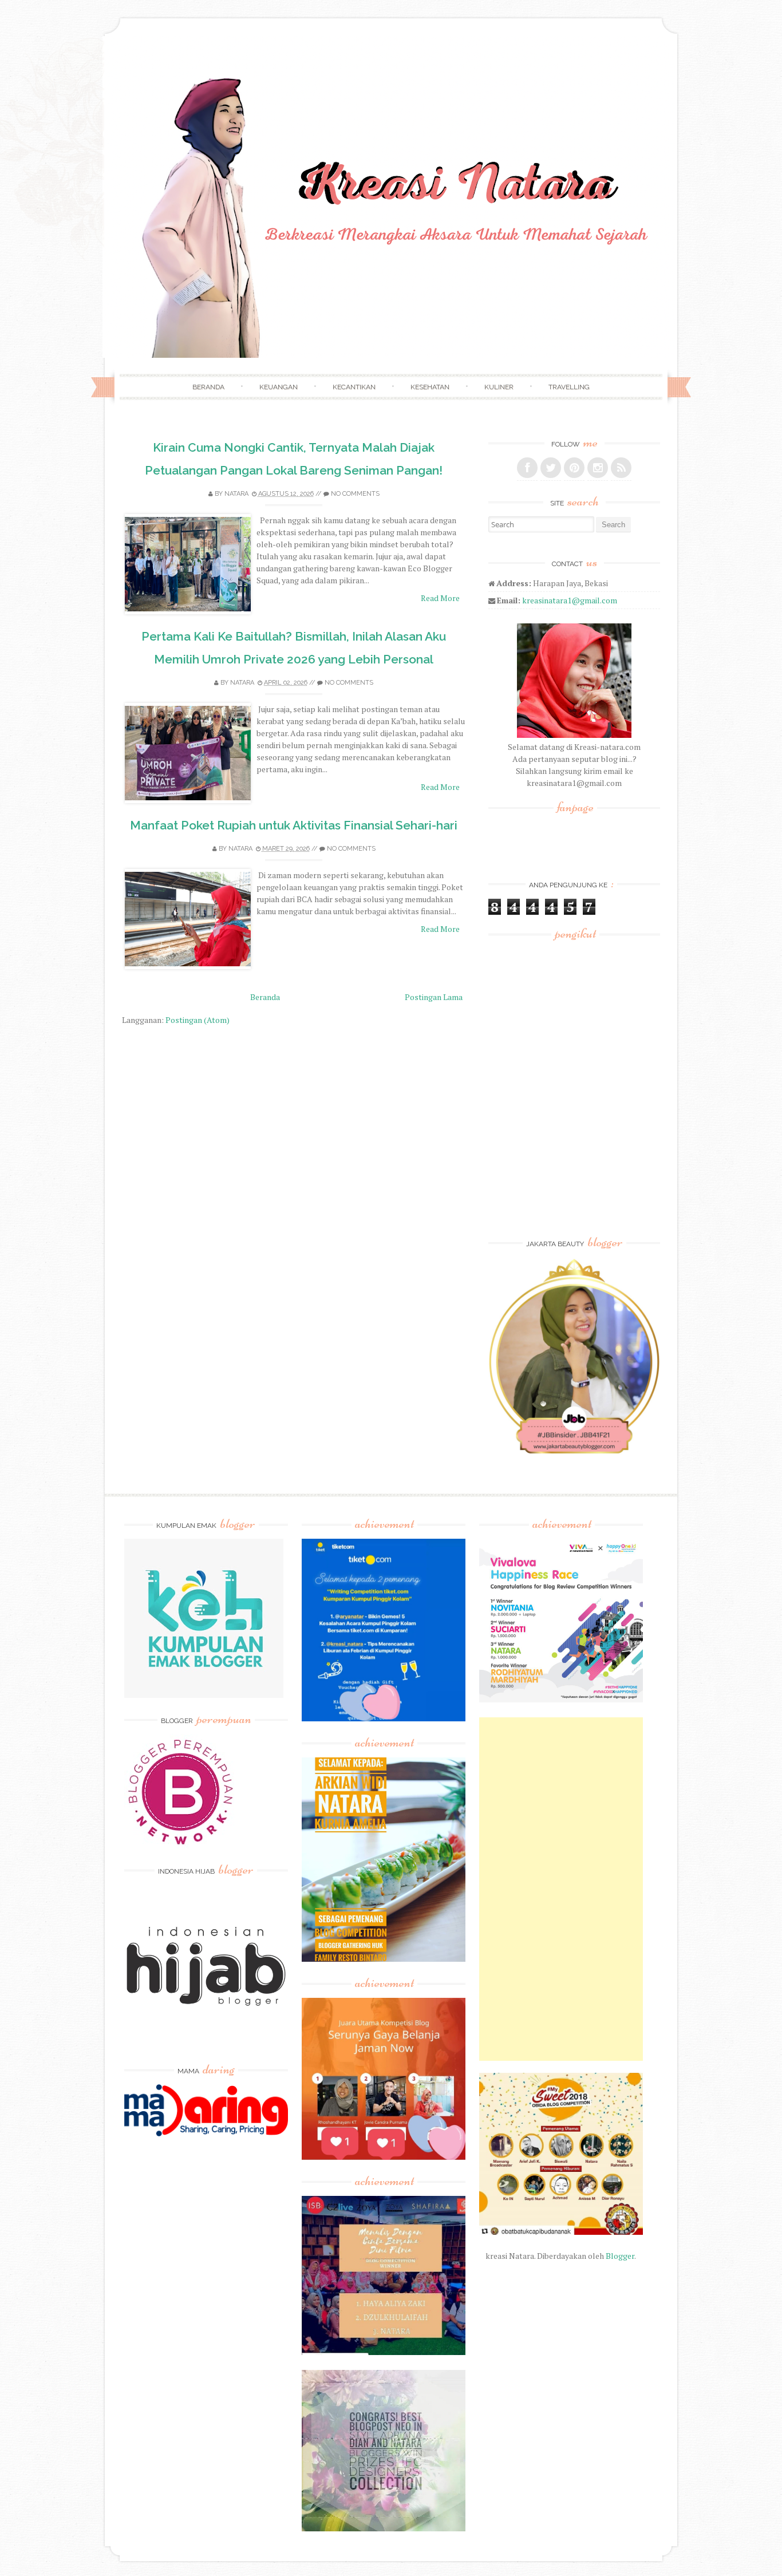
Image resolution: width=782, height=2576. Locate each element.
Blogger (620, 2256)
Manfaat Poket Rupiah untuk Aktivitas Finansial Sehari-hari (294, 825)
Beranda (208, 387)
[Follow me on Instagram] (598, 468)
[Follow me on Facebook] (527, 468)
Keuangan (279, 387)
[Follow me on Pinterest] (574, 468)
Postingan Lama (434, 997)
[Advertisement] (561, 1889)
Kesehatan (430, 387)
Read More (440, 598)
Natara (236, 494)
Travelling (569, 387)
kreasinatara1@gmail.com (570, 600)
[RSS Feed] (621, 468)
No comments (355, 494)
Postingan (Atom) (198, 1020)
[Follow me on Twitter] (551, 468)
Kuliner (499, 387)
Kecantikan (354, 387)
